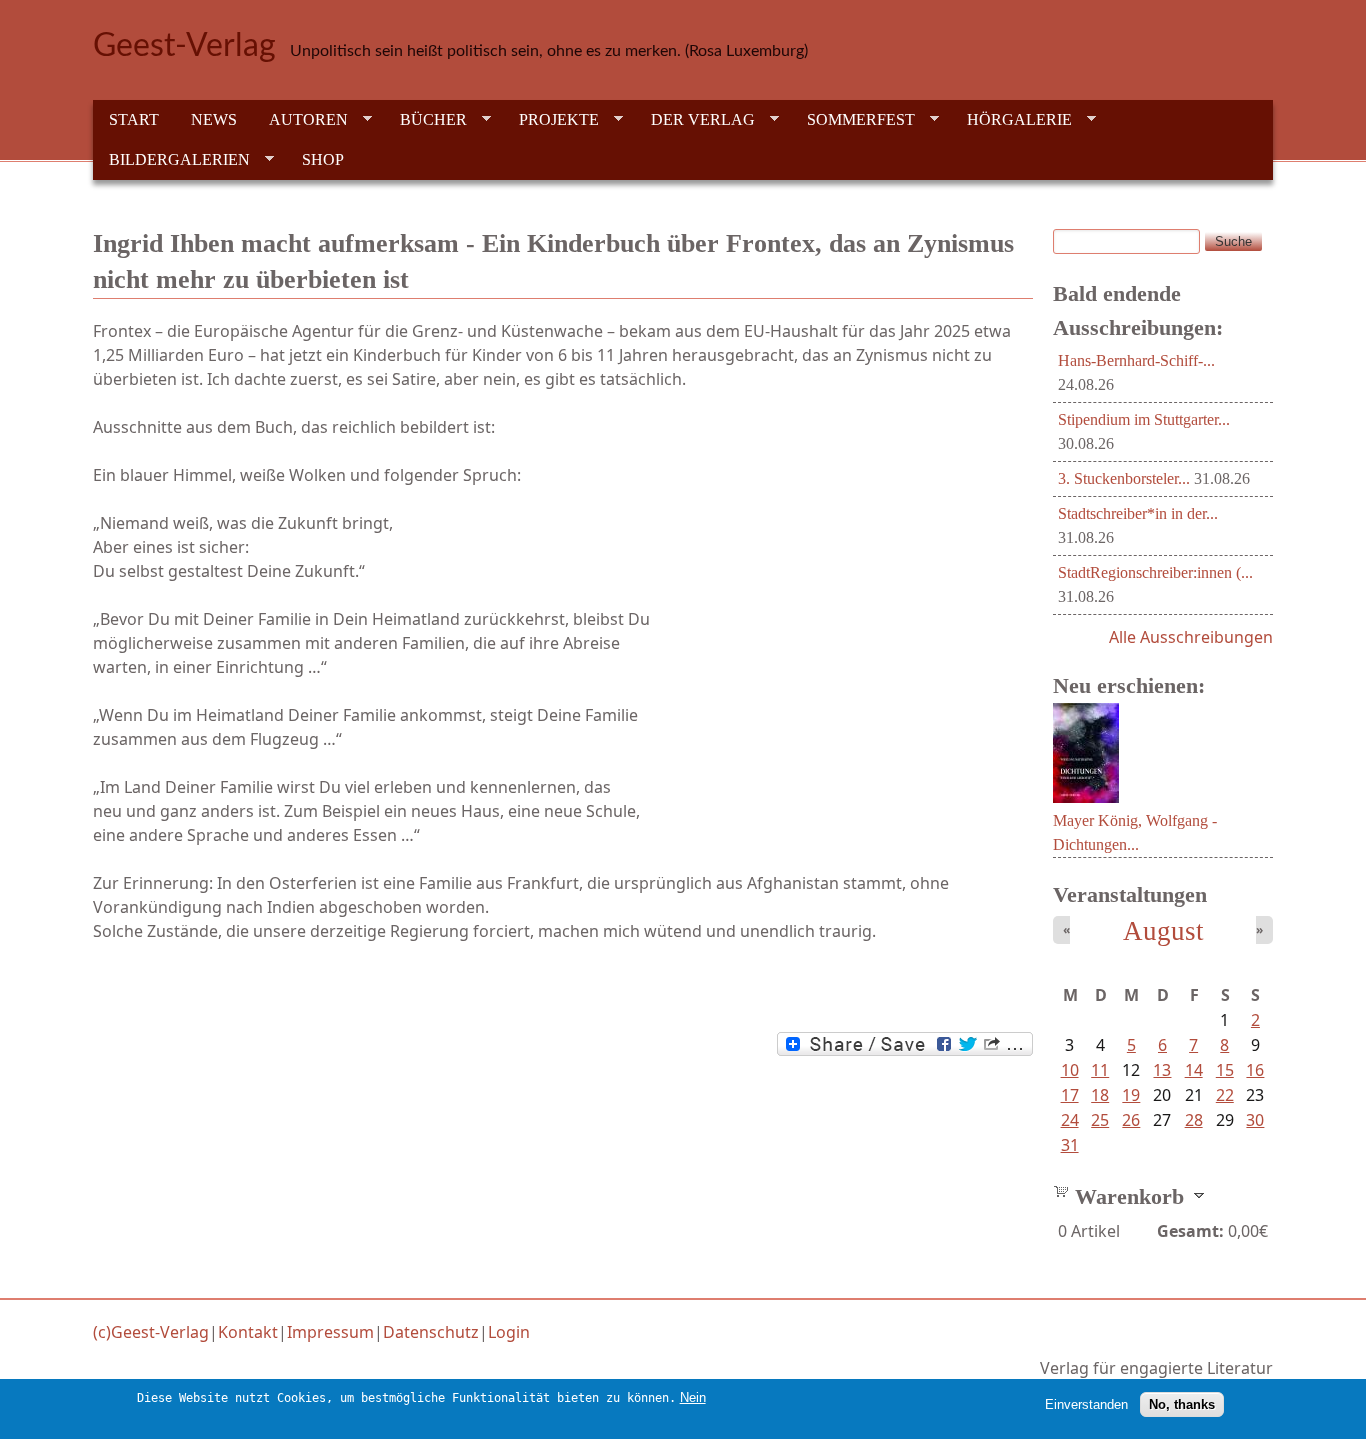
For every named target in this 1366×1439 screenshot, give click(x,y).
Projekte (551, 120)
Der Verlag (695, 120)
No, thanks (1182, 1404)
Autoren (300, 120)
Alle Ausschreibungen (1191, 637)
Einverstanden (1086, 1404)
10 (1070, 1070)
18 (1100, 1095)
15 (1225, 1070)
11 (1100, 1070)
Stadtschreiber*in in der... (1138, 513)
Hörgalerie (1011, 120)
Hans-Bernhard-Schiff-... (1136, 360)
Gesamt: (1190, 1231)
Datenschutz (431, 1332)
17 (1070, 1095)
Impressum (330, 1332)
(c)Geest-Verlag (151, 1332)
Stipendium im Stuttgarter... (1144, 419)
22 (1225, 1095)
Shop (323, 159)
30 (1255, 1120)
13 (1162, 1070)
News (214, 119)
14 (1194, 1070)
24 (1070, 1120)
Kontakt (248, 1332)
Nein (693, 1397)
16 (1255, 1070)
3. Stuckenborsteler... (1124, 478)
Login (509, 1332)
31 (1070, 1145)
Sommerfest (853, 120)
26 (1131, 1120)
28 (1194, 1120)
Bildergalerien (171, 160)
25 (1100, 1120)
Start (134, 119)
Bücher (425, 120)
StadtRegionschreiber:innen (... (1155, 572)
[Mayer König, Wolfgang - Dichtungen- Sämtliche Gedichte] (1086, 797)
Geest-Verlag (184, 46)
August (1163, 931)
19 (1131, 1095)
